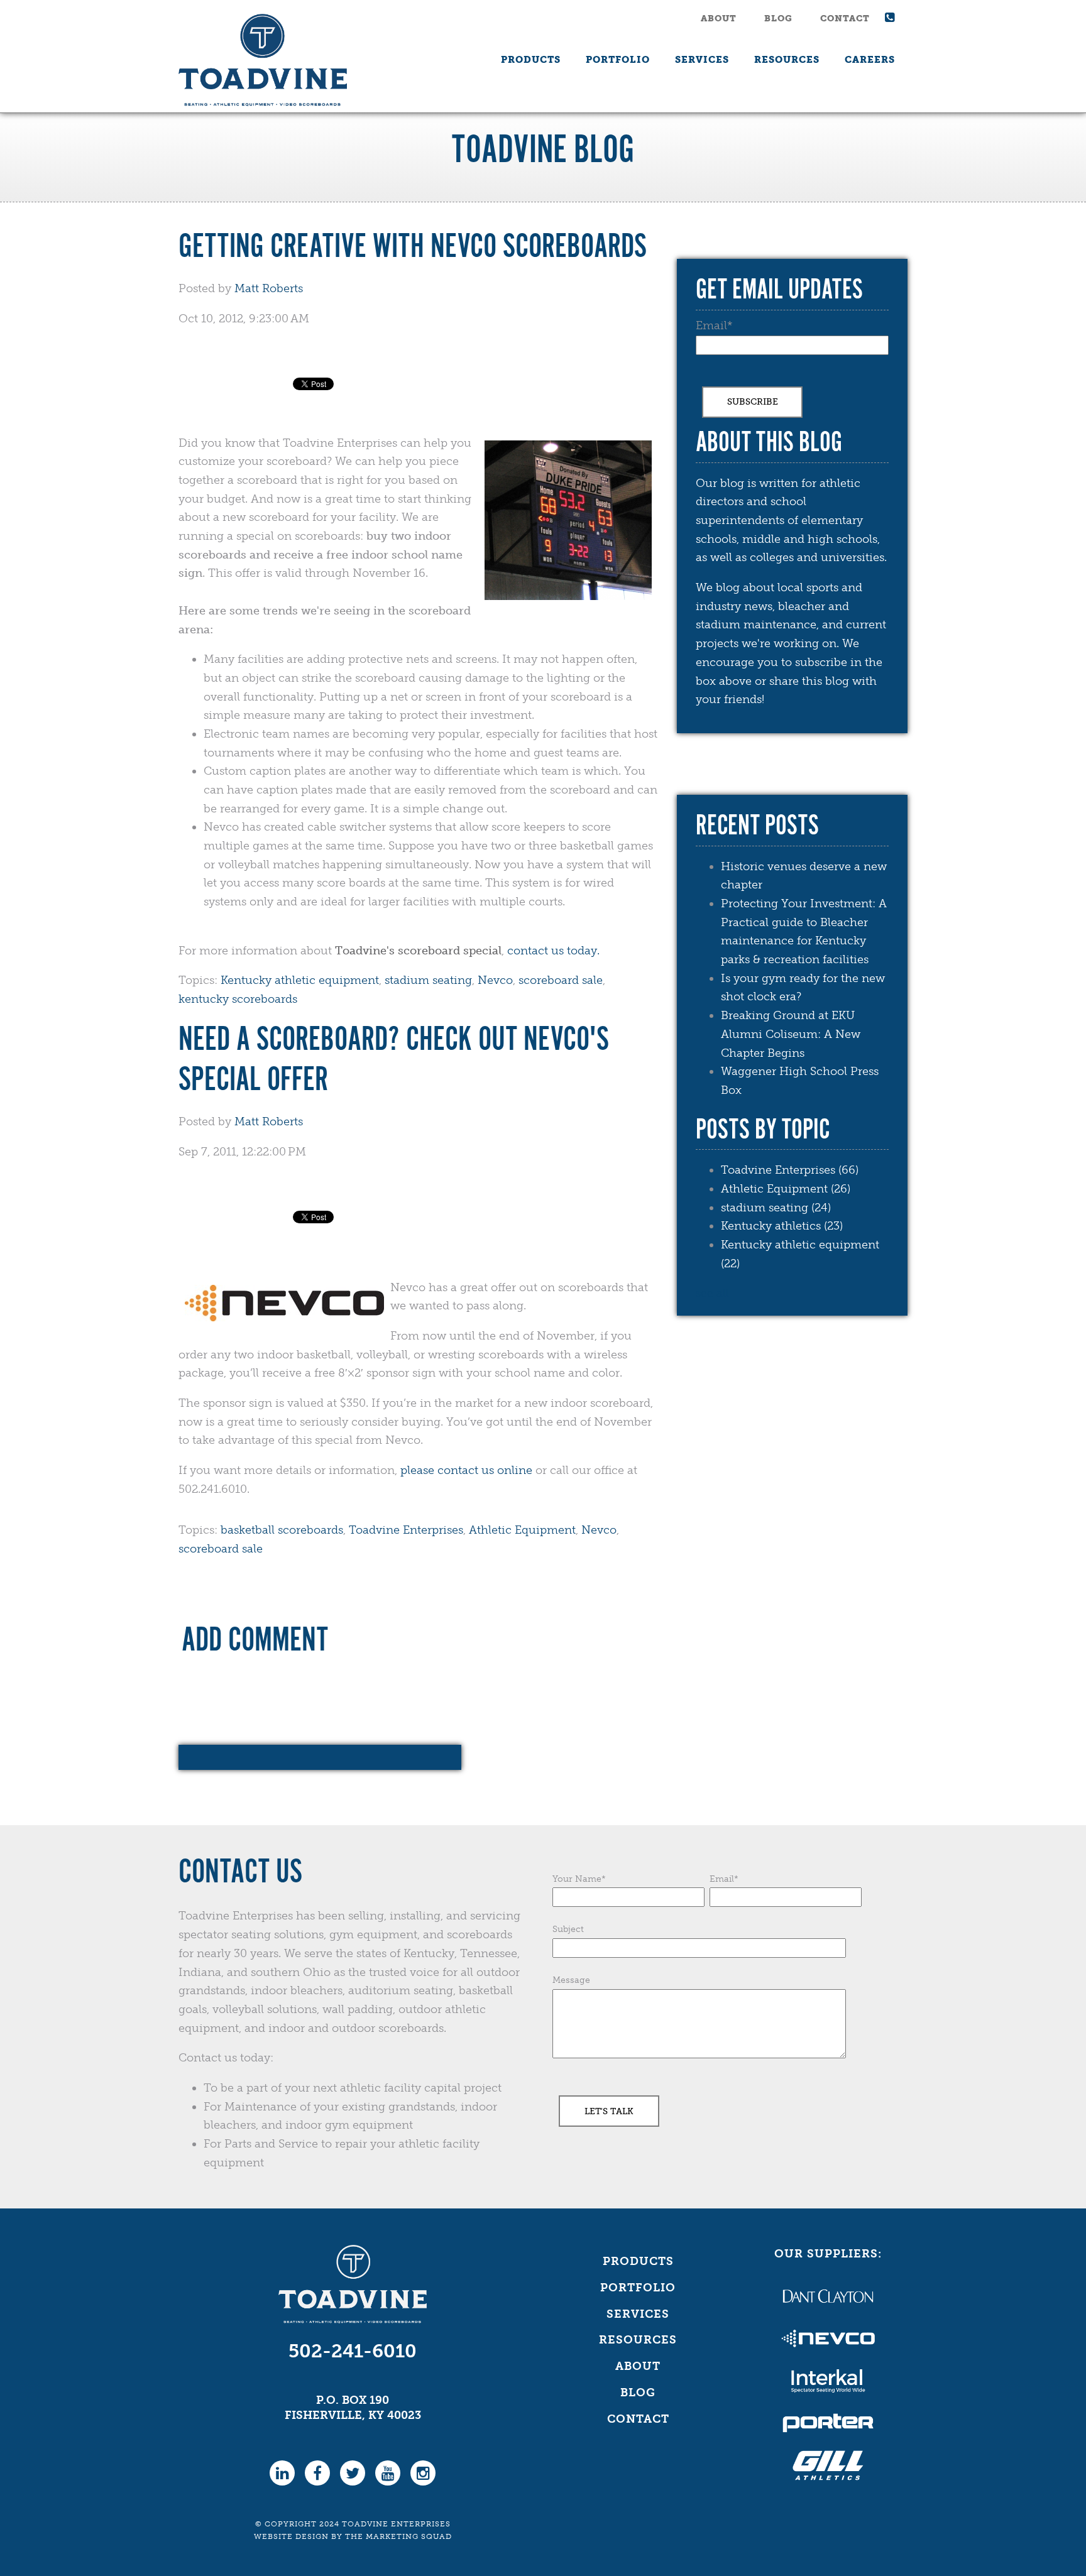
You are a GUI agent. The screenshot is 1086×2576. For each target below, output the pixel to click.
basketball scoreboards (282, 1530)
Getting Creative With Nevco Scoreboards (413, 248)
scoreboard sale (561, 980)
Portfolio (638, 2288)
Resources (638, 2340)
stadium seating (428, 980)
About (719, 19)
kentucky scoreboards (238, 999)
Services (638, 2314)
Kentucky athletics (782, 1226)
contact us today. (553, 951)
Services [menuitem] (702, 60)
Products (638, 2261)
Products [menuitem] (531, 60)
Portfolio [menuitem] (618, 60)
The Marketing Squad (398, 2536)
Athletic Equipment (522, 1530)
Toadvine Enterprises (406, 1530)
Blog (778, 19)
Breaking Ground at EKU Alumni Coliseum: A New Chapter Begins (791, 1034)
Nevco (495, 980)
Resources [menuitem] (787, 60)
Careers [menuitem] (870, 60)
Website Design (291, 2536)
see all (712, 1293)
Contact (845, 19)
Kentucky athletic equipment (300, 980)
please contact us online (466, 1470)
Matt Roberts (269, 288)
